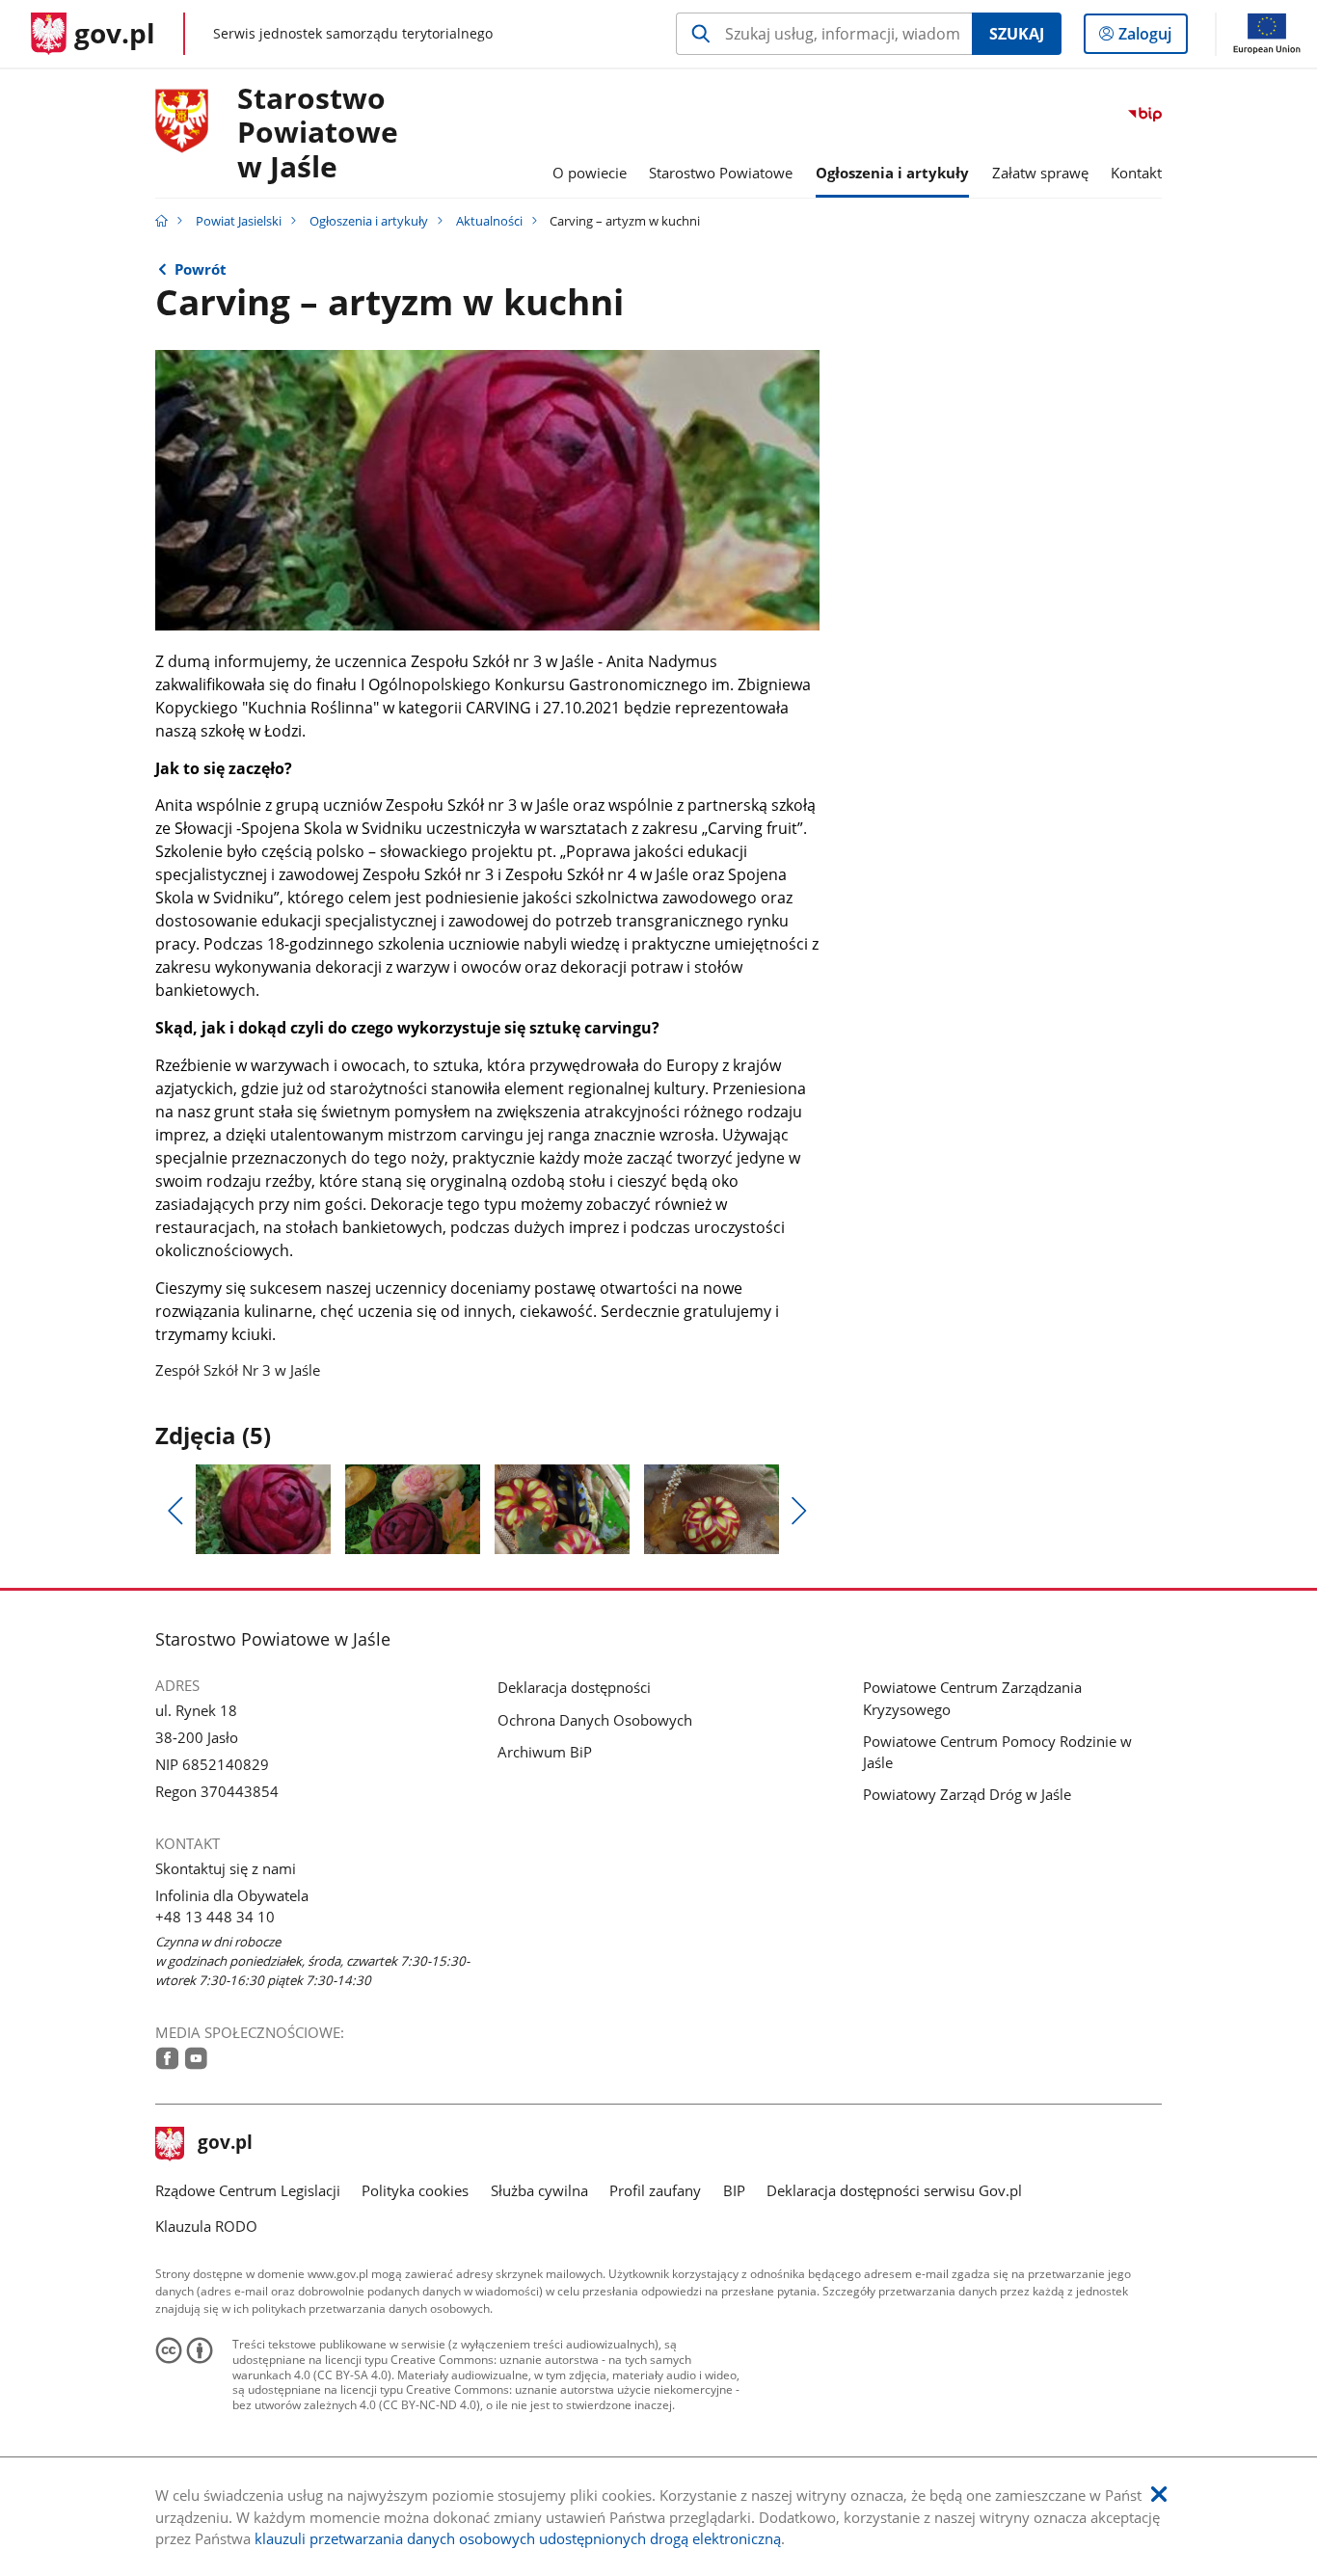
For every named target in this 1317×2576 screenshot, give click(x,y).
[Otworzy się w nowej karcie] (167, 2058)
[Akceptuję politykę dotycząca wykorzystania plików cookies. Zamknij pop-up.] (1159, 2495)
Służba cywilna (539, 2190)
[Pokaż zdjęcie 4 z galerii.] (712, 1509)
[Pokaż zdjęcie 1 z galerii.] (263, 1509)
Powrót (201, 269)
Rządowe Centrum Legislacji (248, 2190)
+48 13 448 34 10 (215, 1917)
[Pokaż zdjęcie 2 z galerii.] (413, 1509)
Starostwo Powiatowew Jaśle (318, 134)
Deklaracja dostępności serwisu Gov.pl (894, 2190)
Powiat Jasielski (239, 221)
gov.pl (225, 2144)
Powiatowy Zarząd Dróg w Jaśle (967, 1794)
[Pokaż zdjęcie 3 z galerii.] (562, 1509)
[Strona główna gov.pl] (161, 221)
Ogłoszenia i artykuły (369, 221)
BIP (734, 2190)
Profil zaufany (655, 2190)
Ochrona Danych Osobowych (595, 1720)
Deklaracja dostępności (574, 1687)
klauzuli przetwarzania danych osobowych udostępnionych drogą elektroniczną (518, 2538)
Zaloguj (1152, 38)
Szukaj (1017, 34)
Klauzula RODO (206, 2226)
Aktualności (489, 221)
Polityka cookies (415, 2190)
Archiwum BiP (545, 1752)
